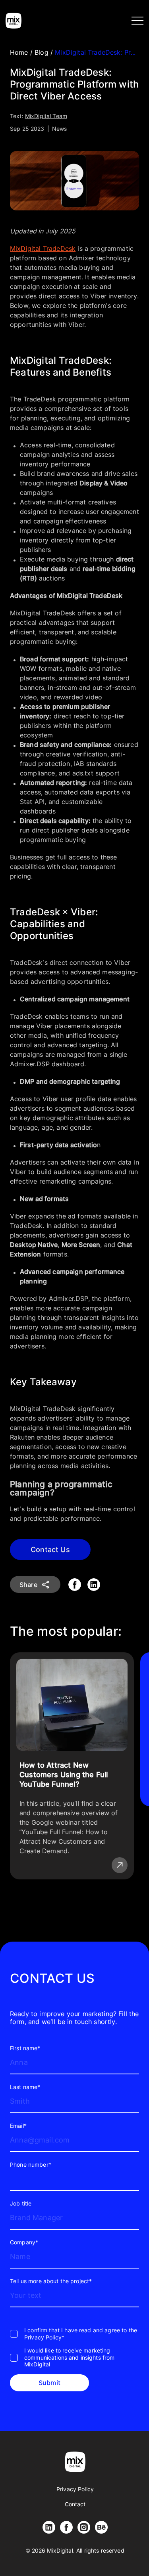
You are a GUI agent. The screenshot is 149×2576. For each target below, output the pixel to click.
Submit (49, 2383)
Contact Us (50, 1550)
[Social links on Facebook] (66, 2527)
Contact (75, 2504)
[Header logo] (14, 21)
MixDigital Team (46, 116)
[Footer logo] (75, 2462)
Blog (43, 52)
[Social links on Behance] (101, 2527)
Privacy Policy (75, 2489)
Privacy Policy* (44, 2337)
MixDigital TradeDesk (43, 248)
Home (20, 52)
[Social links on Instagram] (84, 2527)
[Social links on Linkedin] (49, 2527)
